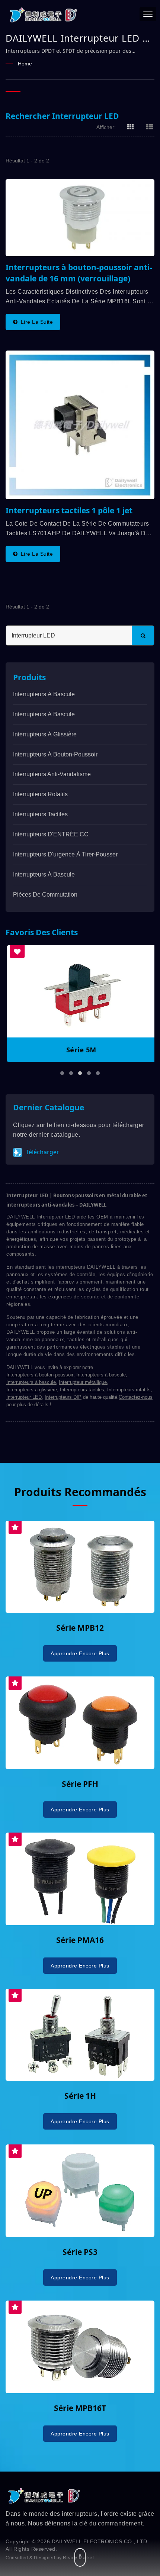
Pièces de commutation (45, 895)
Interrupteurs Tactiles (40, 814)
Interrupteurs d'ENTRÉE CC (51, 834)
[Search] (143, 635)
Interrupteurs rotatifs (40, 794)
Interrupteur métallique (83, 1382)
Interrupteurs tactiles (82, 1390)
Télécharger (42, 1152)
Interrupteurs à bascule (44, 694)
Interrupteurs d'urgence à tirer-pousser (65, 854)
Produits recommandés (80, 1492)
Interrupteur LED (24, 1397)
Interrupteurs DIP (63, 1397)
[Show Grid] (131, 127)
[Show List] (150, 127)
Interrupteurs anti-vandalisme (52, 774)
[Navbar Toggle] (148, 14)
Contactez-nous (136, 1397)
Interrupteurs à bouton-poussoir (55, 754)
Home (25, 64)
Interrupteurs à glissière (45, 734)
